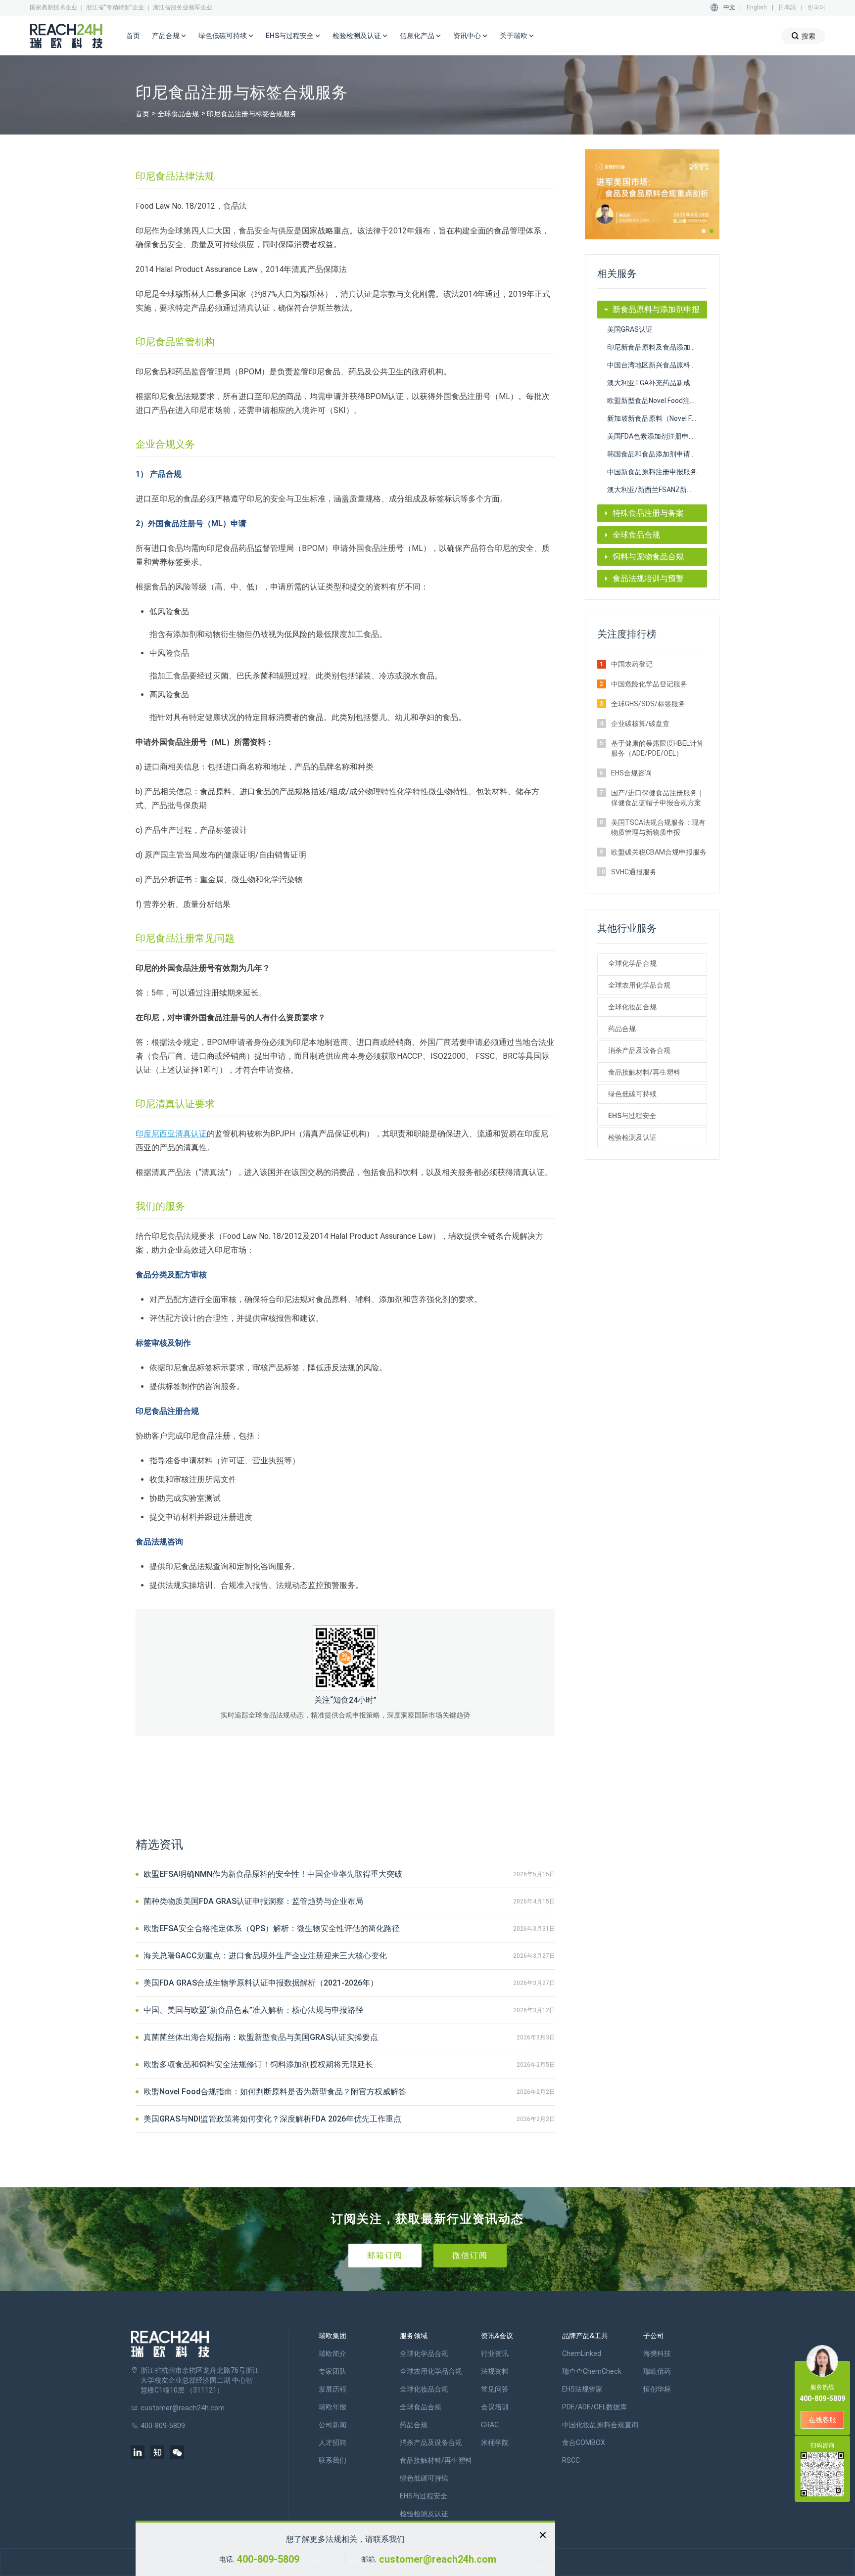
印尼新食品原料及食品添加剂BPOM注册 (657, 347)
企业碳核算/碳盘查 (640, 723)
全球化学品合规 (632, 963)
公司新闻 (332, 2425)
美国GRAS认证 (630, 329)
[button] (704, 231)
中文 (729, 7)
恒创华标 (657, 2389)
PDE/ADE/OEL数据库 (594, 2407)
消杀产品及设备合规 (639, 1050)
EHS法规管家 (582, 2389)
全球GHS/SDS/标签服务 (648, 704)
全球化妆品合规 (632, 1007)
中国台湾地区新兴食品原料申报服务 (657, 365)
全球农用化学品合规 (639, 985)
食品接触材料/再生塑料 (644, 1072)
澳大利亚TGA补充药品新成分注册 (657, 383)
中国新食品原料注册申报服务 (652, 472)
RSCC (571, 2460)
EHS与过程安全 (632, 1116)
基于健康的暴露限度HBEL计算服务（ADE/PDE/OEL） (657, 748)
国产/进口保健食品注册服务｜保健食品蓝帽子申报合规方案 (658, 798)
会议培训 (495, 2407)
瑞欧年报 (332, 2407)
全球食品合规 (178, 114)
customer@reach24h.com (438, 2559)
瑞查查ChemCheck (592, 2371)
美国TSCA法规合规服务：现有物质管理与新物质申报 (658, 827)
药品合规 (622, 1029)
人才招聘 (332, 2442)
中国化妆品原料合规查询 (600, 2425)
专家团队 (332, 2371)
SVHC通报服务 (634, 872)
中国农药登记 (632, 664)
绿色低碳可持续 (632, 1094)
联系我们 (332, 2460)
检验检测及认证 (632, 1137)
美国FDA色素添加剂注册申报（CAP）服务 (657, 436)
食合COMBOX (584, 2442)
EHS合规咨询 (631, 773)
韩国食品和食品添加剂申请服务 (656, 454)
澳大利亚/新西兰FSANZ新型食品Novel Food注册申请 (657, 490)
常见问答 (495, 2389)
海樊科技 (657, 2353)
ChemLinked (582, 2353)
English (757, 7)
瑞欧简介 (332, 2353)
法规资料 (495, 2371)
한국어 (816, 7)
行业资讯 (495, 2353)
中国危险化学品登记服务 (649, 684)
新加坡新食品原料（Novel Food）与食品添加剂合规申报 (657, 418)
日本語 (787, 7)
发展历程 (332, 2389)
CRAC (490, 2425)
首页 (133, 36)
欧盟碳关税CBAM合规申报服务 (659, 852)
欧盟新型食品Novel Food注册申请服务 (657, 401)
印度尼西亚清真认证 (171, 1134)
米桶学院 (495, 2442)
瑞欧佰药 (657, 2371)
